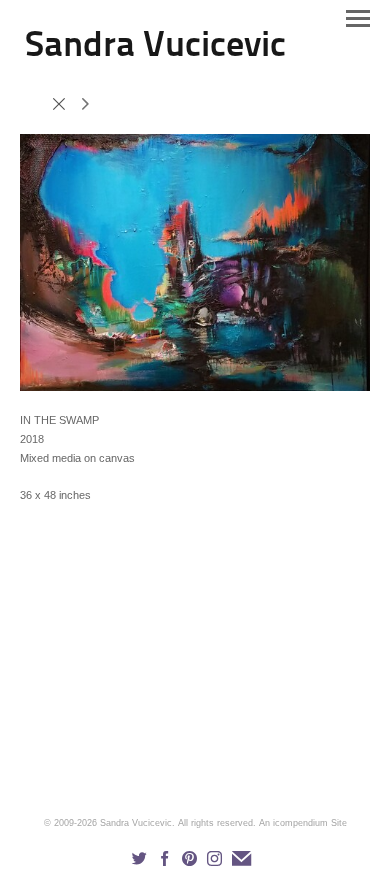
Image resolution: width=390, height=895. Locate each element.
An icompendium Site (303, 823)
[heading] (155, 52)
